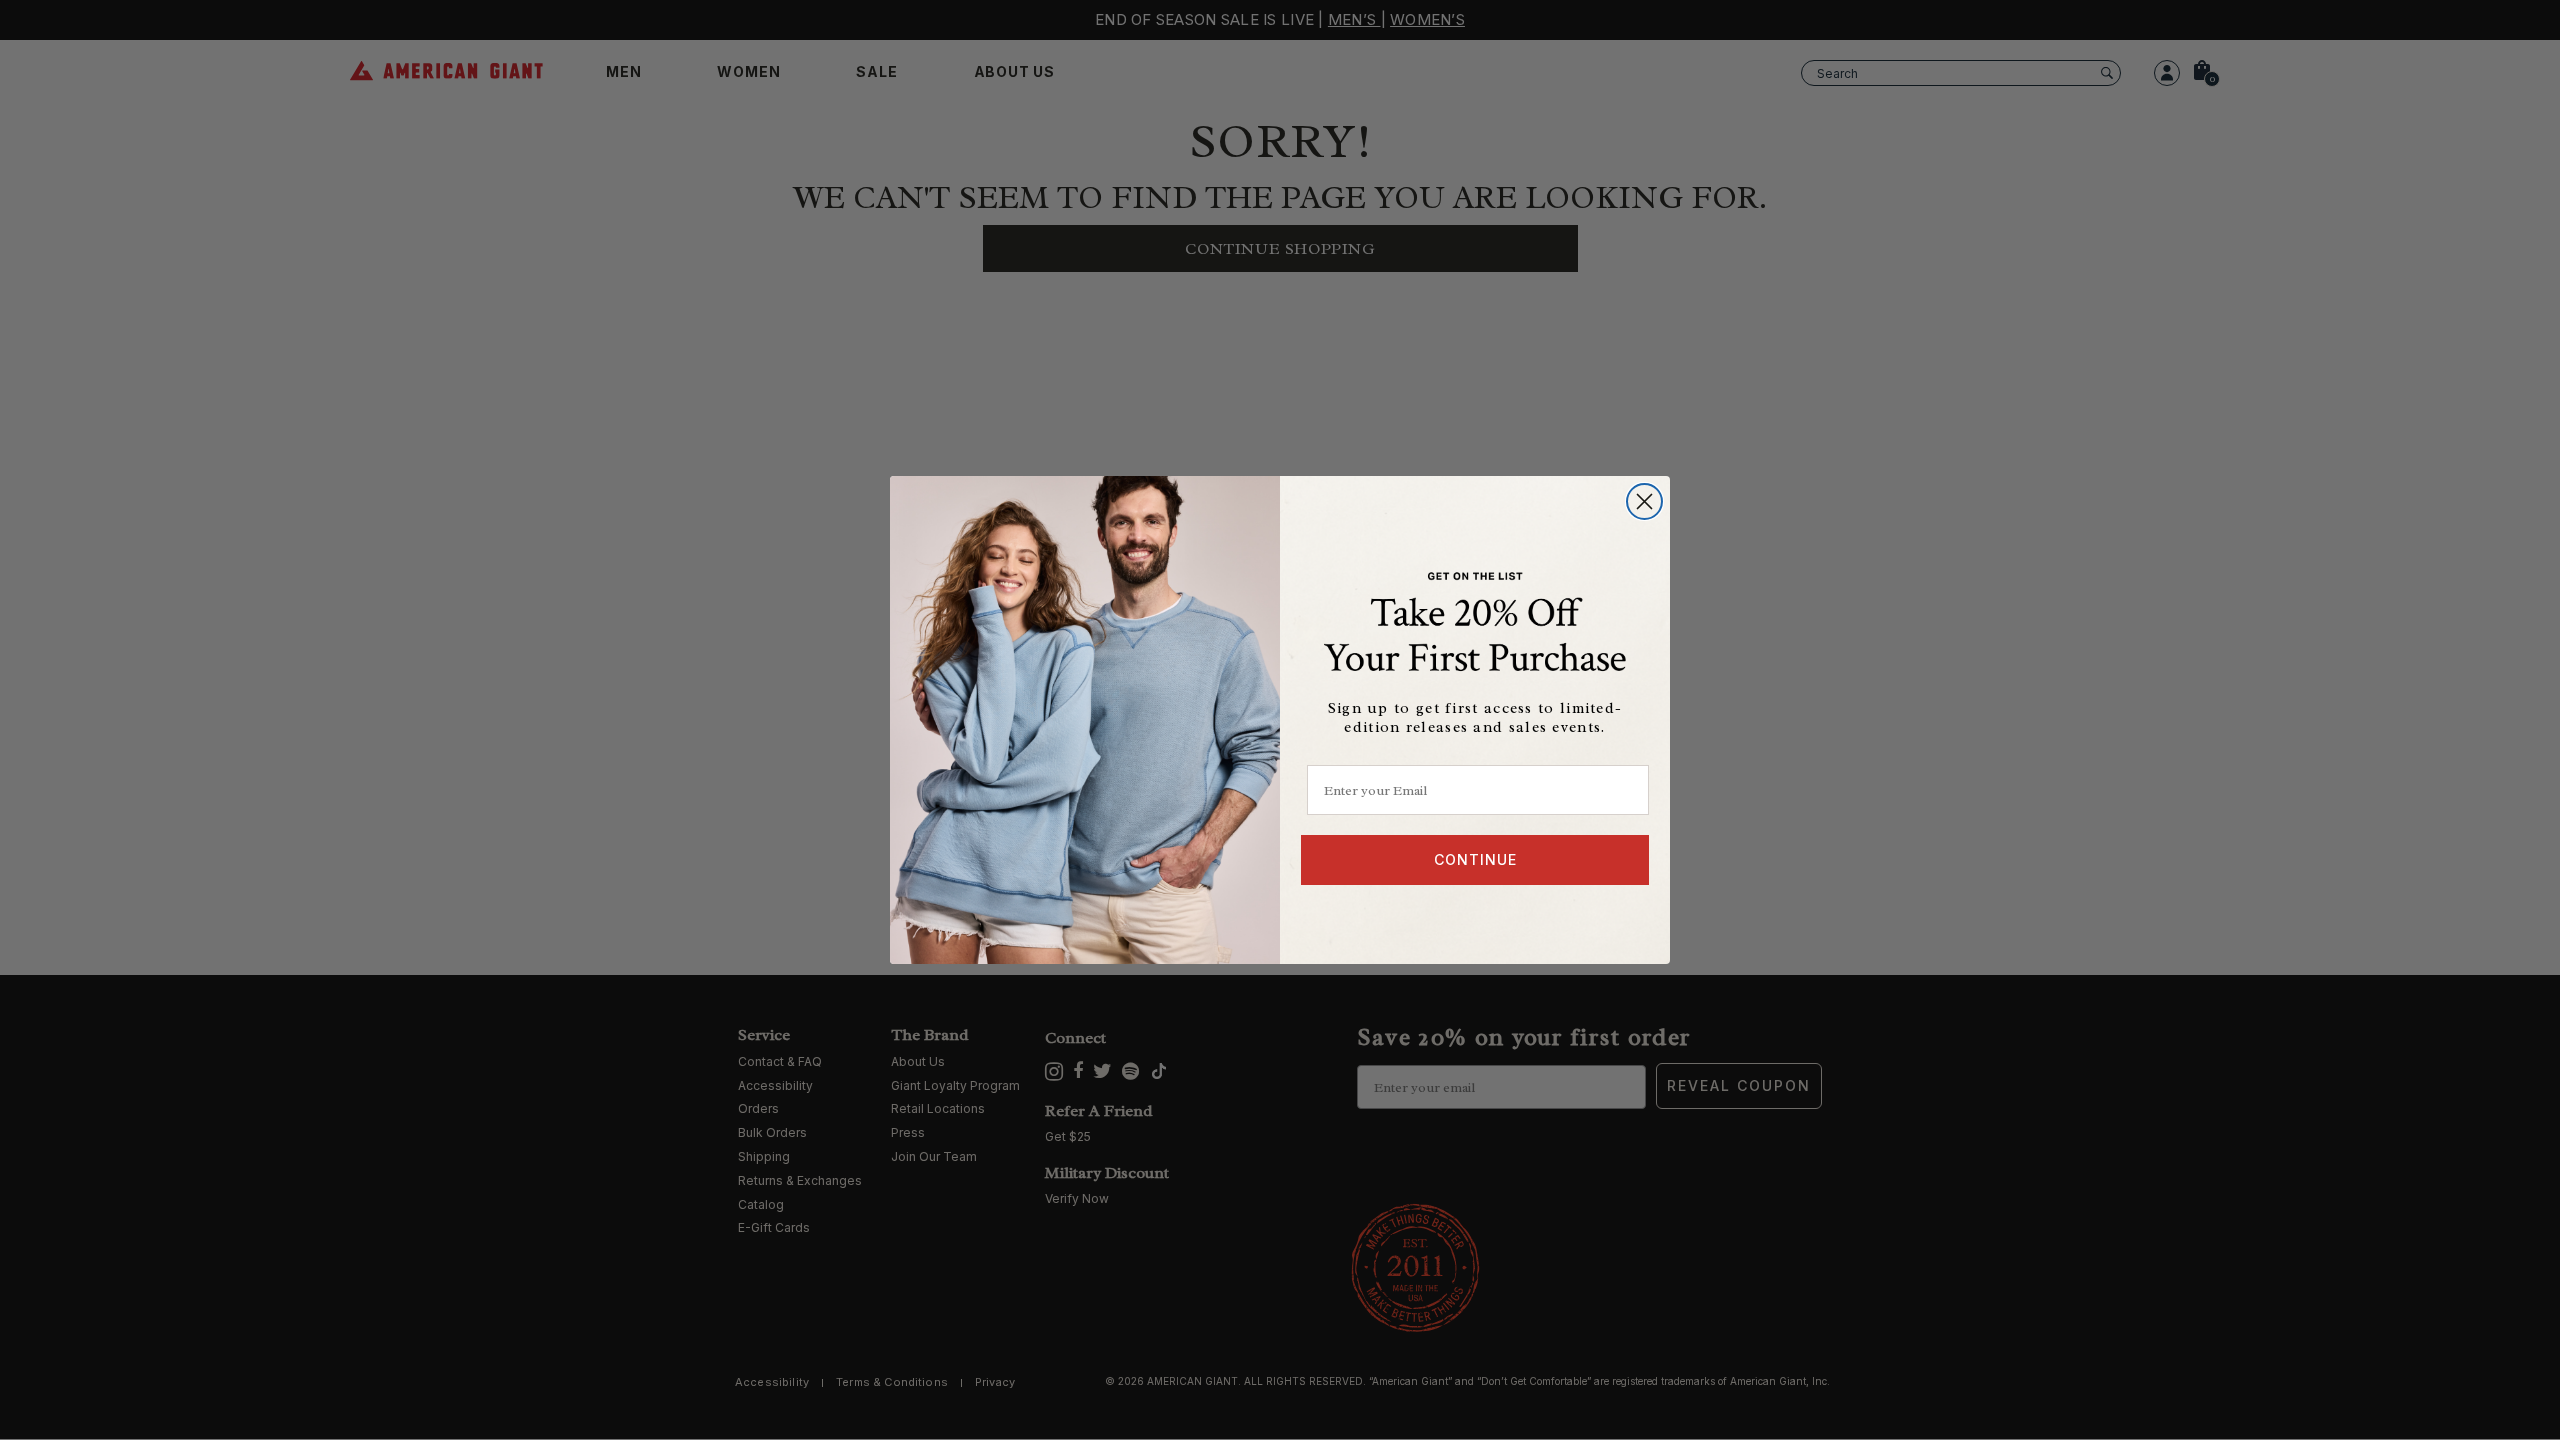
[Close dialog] (1644, 501)
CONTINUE (1475, 859)
